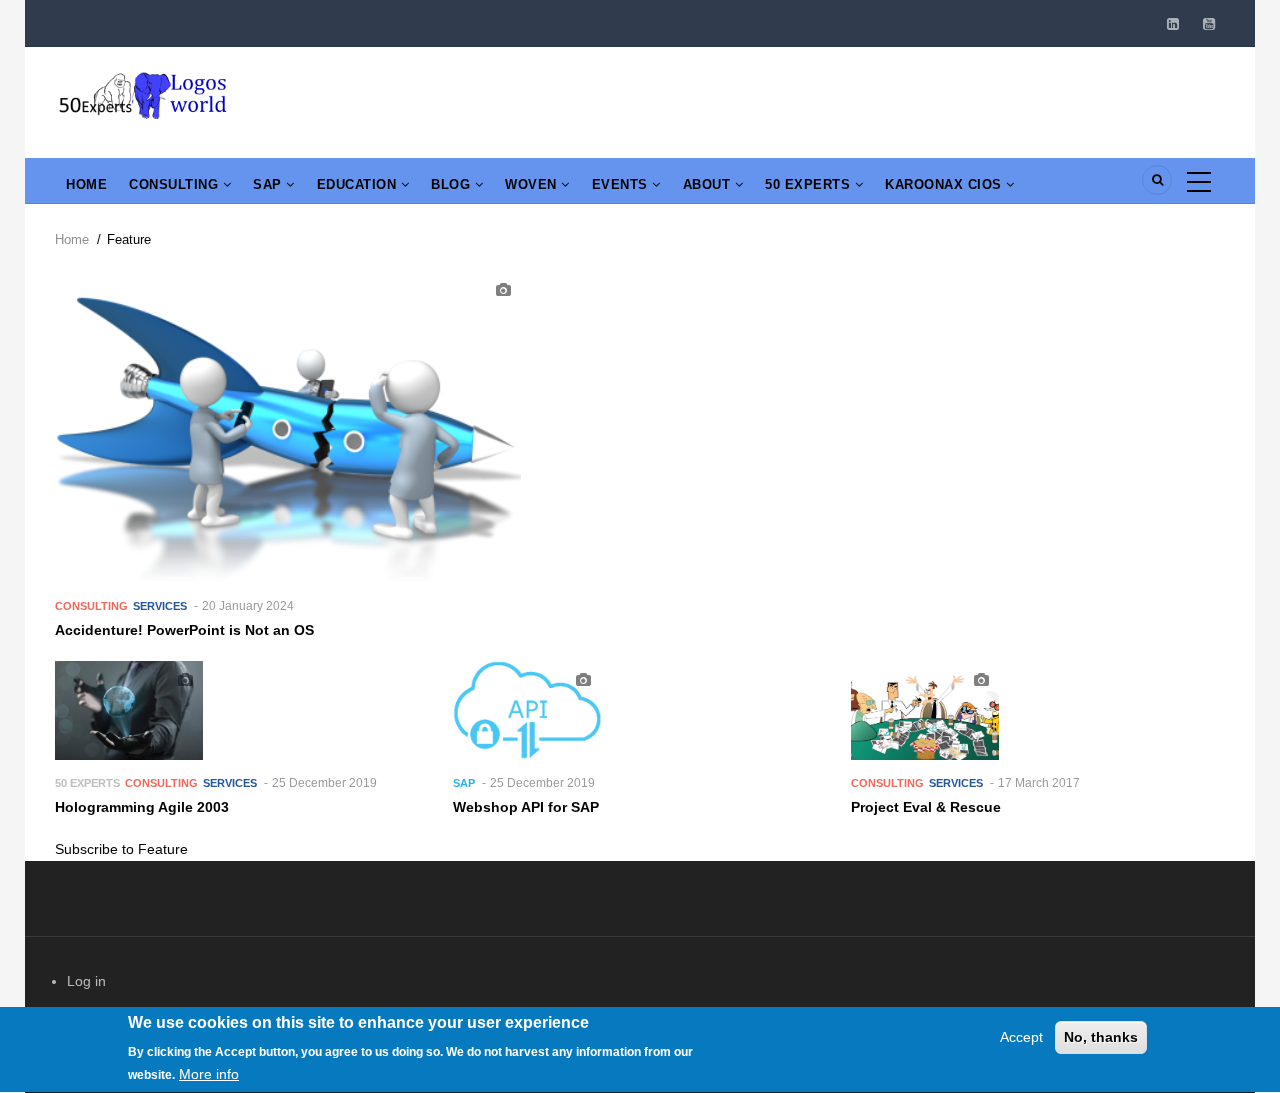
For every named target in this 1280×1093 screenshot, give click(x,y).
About (709, 184)
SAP (269, 184)
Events (622, 184)
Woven (533, 184)
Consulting (176, 184)
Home (86, 184)
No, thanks (1101, 1037)
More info (209, 1074)
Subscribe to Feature (121, 849)
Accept (1021, 1037)
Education (359, 184)
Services (160, 606)
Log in (86, 981)
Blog (453, 184)
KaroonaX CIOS (945, 184)
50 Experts (810, 184)
